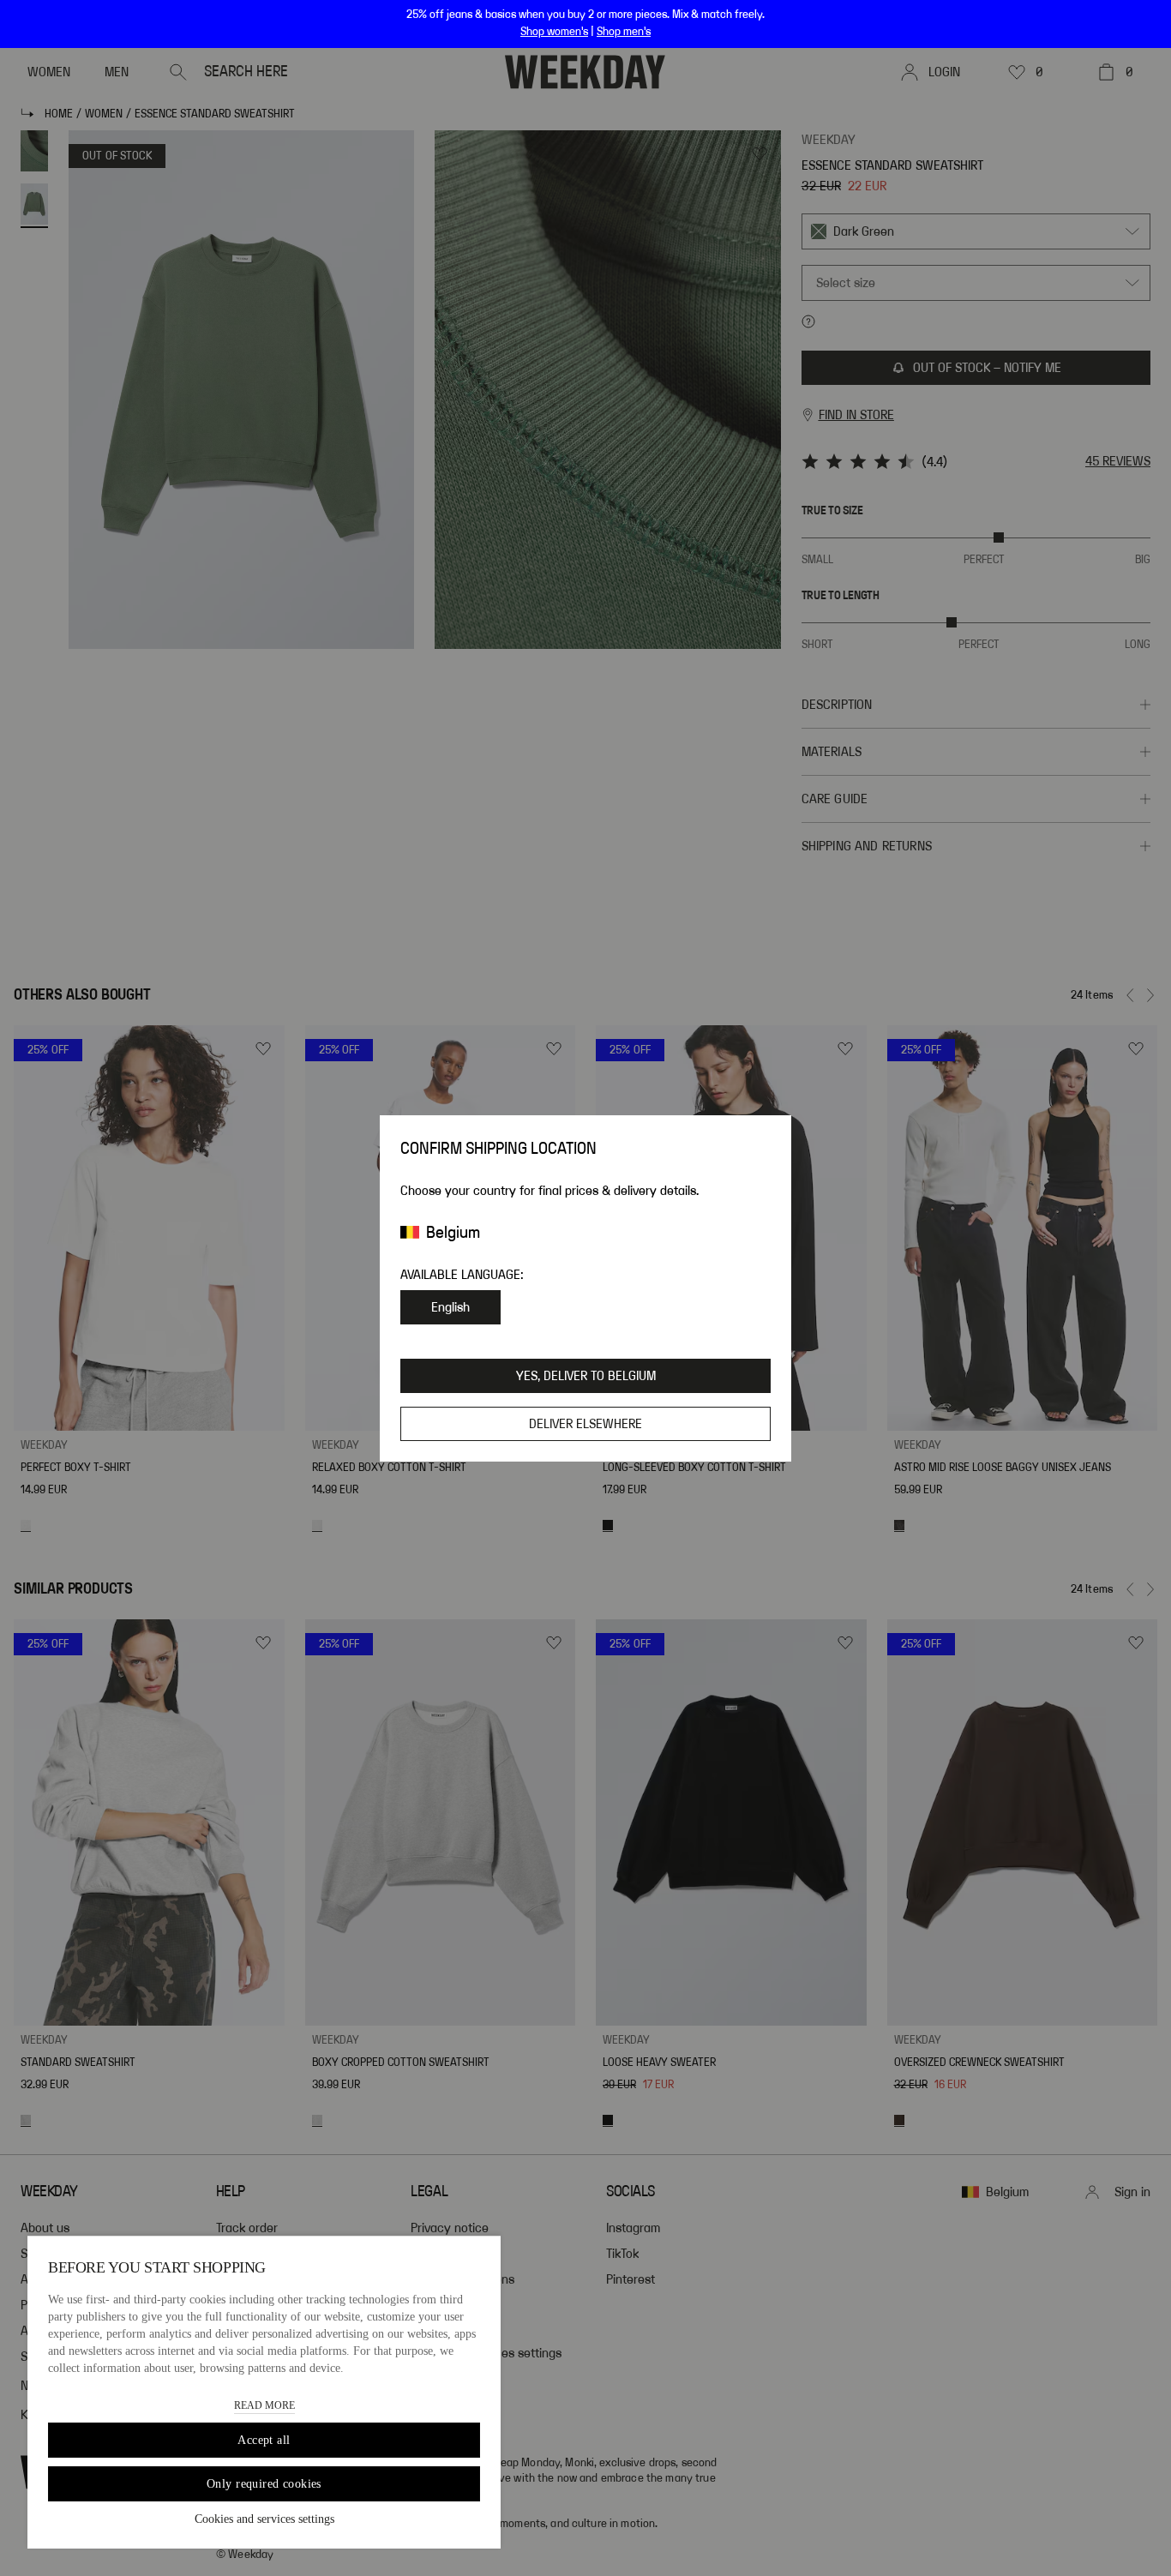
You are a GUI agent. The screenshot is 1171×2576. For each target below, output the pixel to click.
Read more (264, 2405)
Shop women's (554, 32)
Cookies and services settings (264, 2519)
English (450, 1307)
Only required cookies (264, 2484)
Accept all (264, 2440)
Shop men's (624, 32)
